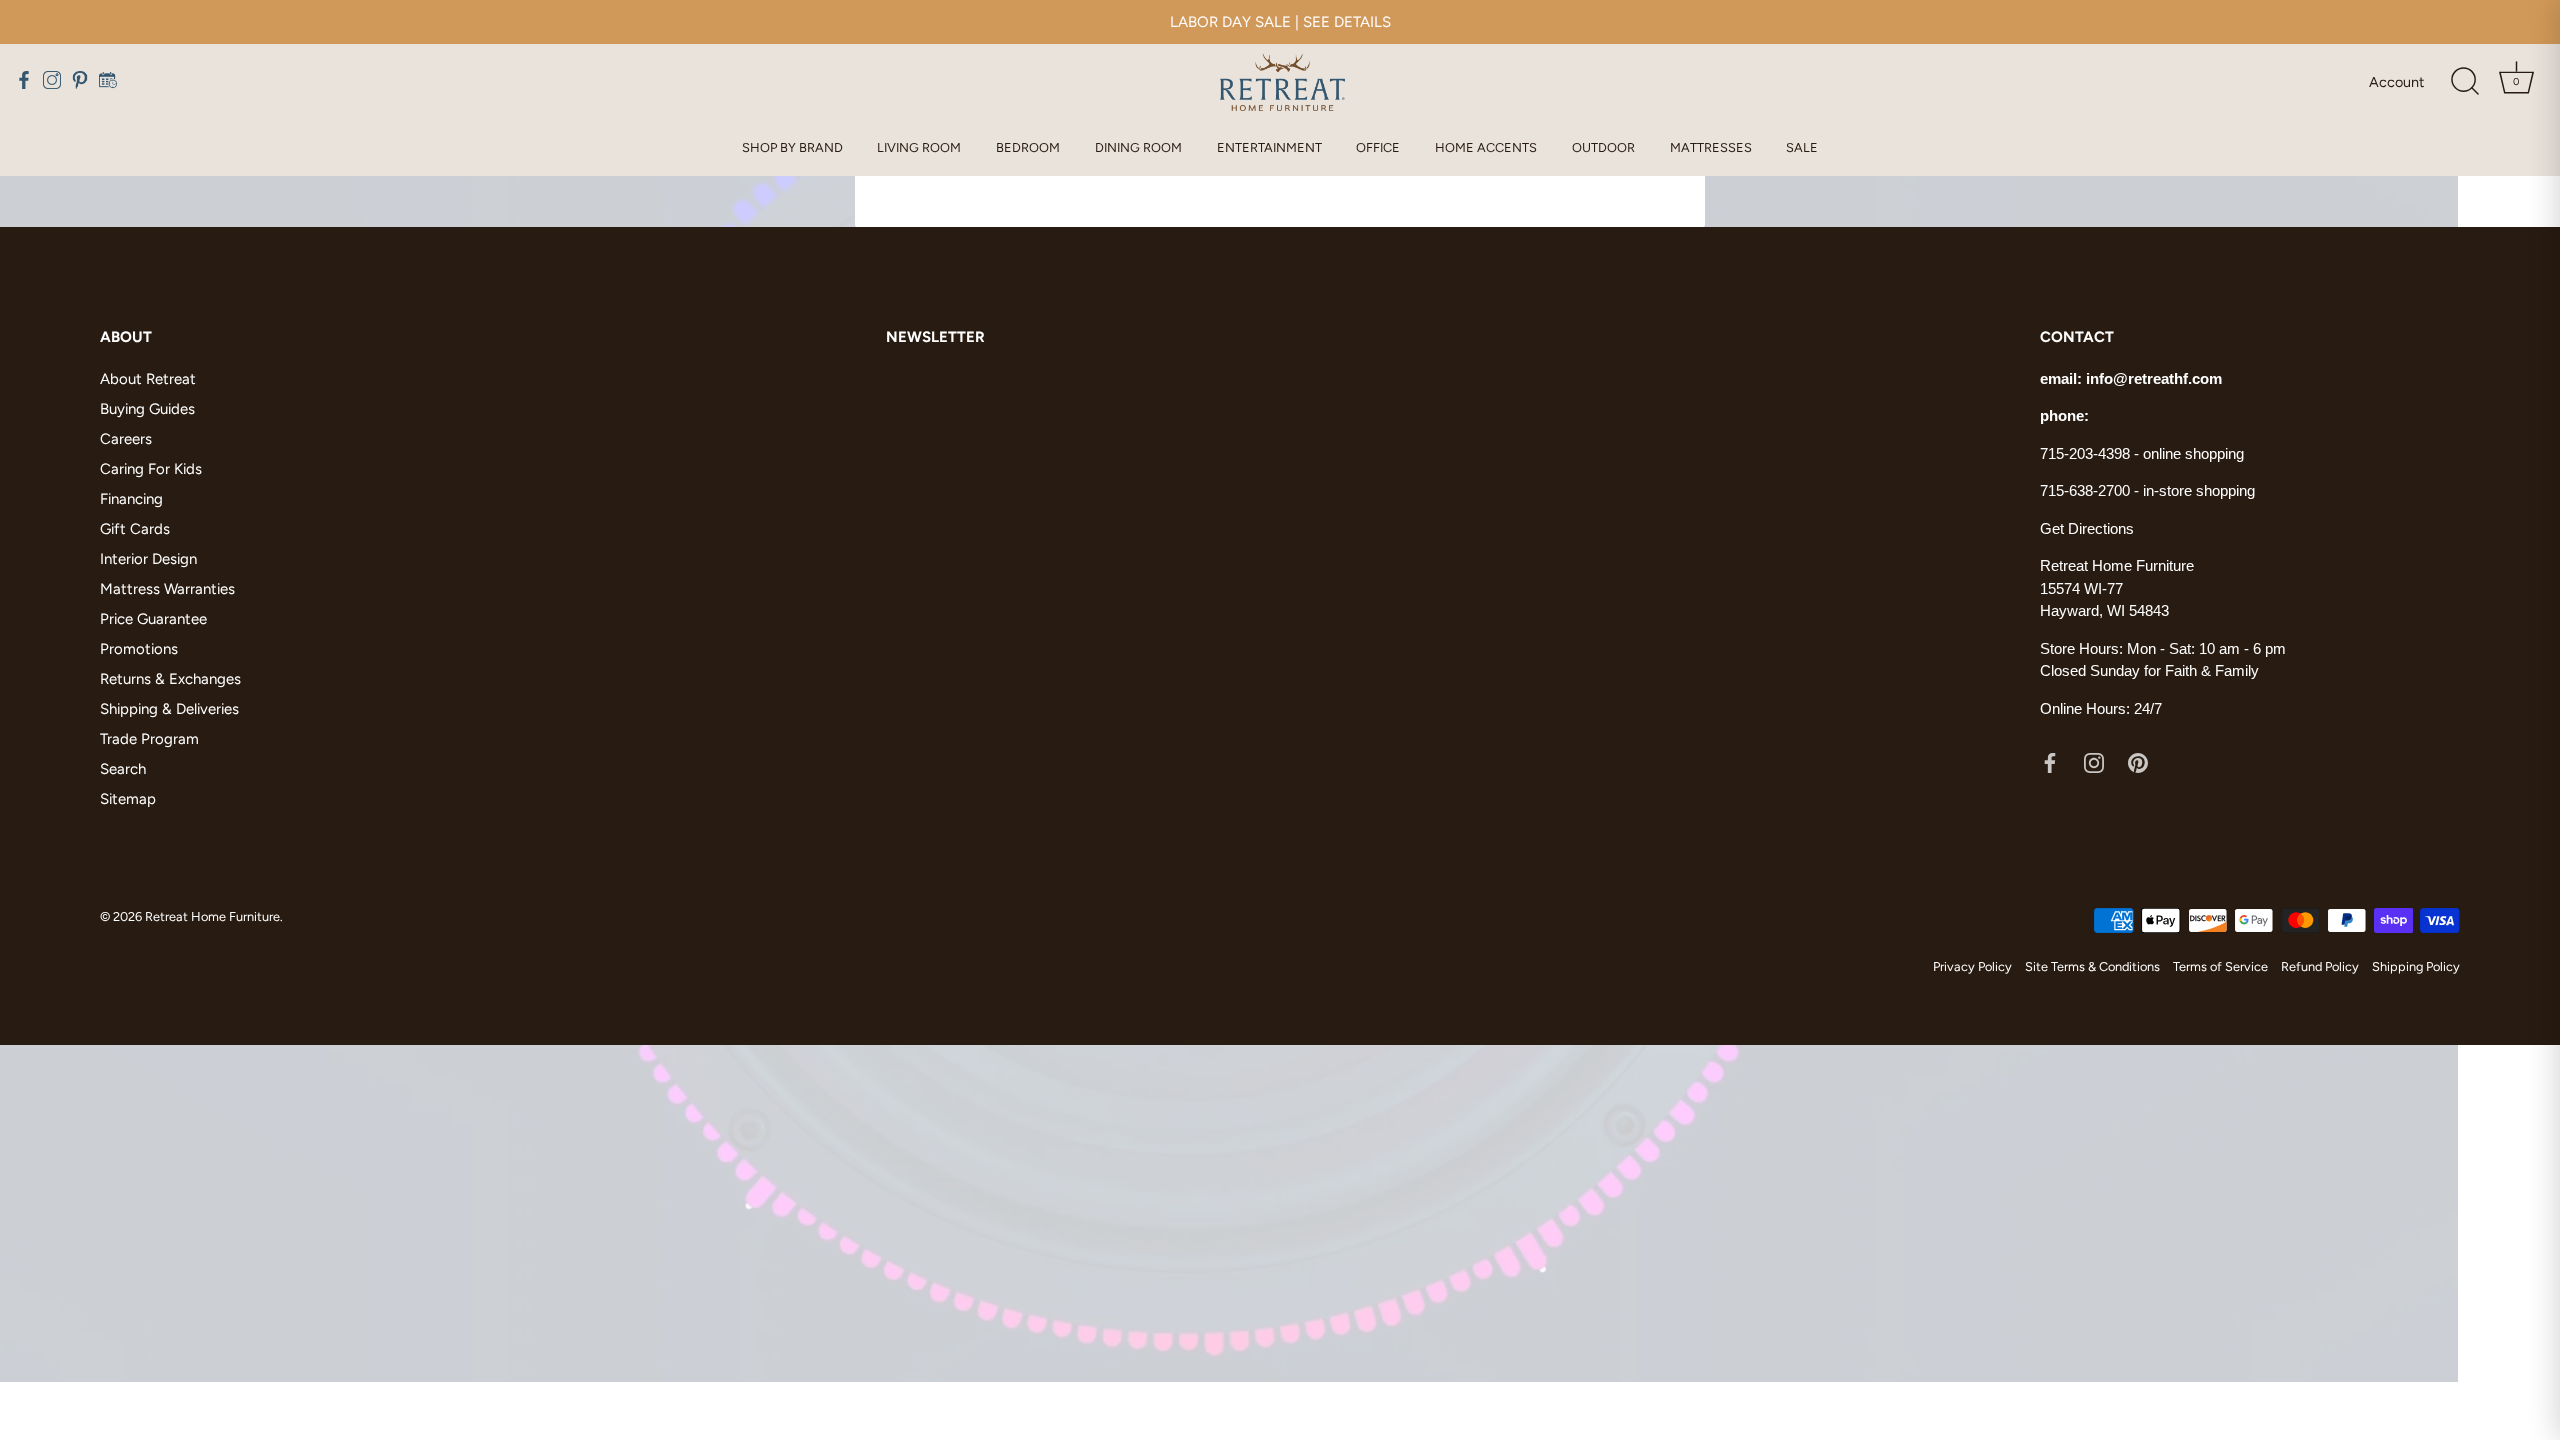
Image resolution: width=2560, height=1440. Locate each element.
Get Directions (2087, 528)
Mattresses (1711, 147)
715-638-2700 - (2091, 490)
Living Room (919, 147)
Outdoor (1603, 147)
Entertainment (1269, 147)
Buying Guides (147, 409)
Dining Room (1138, 147)
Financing (131, 499)
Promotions (139, 649)
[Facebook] (2050, 761)
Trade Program (149, 739)
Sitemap (128, 799)
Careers (126, 439)
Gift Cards (135, 529)
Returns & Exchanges (170, 679)
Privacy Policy (1972, 966)
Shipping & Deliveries (169, 709)
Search (123, 769)
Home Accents (1486, 147)
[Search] (2465, 82)
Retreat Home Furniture (212, 916)
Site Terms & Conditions (2092, 966)
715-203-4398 (2085, 453)
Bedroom (1028, 147)
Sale (1802, 147)
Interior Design (148, 559)
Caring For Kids (151, 469)
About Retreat (148, 379)
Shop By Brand (792, 147)
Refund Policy (2320, 966)
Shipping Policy (2416, 966)
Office (1378, 147)
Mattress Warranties (167, 589)
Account (2396, 82)
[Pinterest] (2138, 761)
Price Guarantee (153, 619)
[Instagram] (2094, 761)
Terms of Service (2220, 966)
